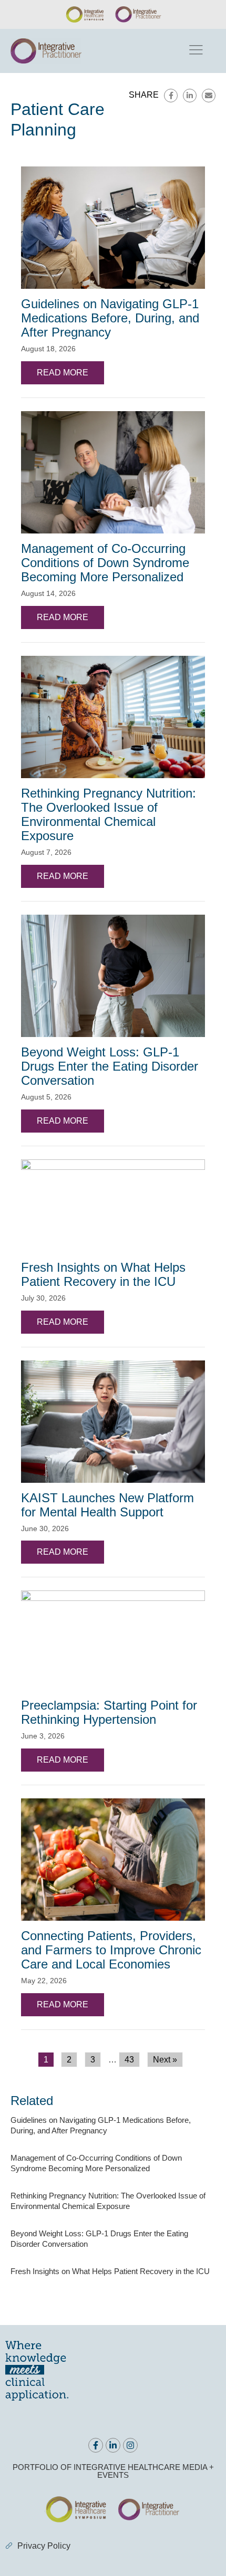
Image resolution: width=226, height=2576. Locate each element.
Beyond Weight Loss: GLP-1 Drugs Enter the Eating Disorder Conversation (110, 1066)
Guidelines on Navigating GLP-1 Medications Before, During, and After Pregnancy (110, 318)
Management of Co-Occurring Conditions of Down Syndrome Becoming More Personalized (105, 563)
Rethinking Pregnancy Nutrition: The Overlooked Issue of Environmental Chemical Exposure (109, 814)
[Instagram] (130, 2445)
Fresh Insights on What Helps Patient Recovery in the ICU (103, 1274)
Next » (165, 2060)
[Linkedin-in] (113, 2445)
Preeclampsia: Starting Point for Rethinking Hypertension (109, 1712)
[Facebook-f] (96, 2445)
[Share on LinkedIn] (190, 96)
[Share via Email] (209, 96)
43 (129, 2060)
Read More (63, 373)
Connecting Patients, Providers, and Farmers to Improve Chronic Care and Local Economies (111, 1950)
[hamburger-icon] (195, 51)
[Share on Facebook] (171, 96)
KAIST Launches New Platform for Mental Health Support (107, 1505)
